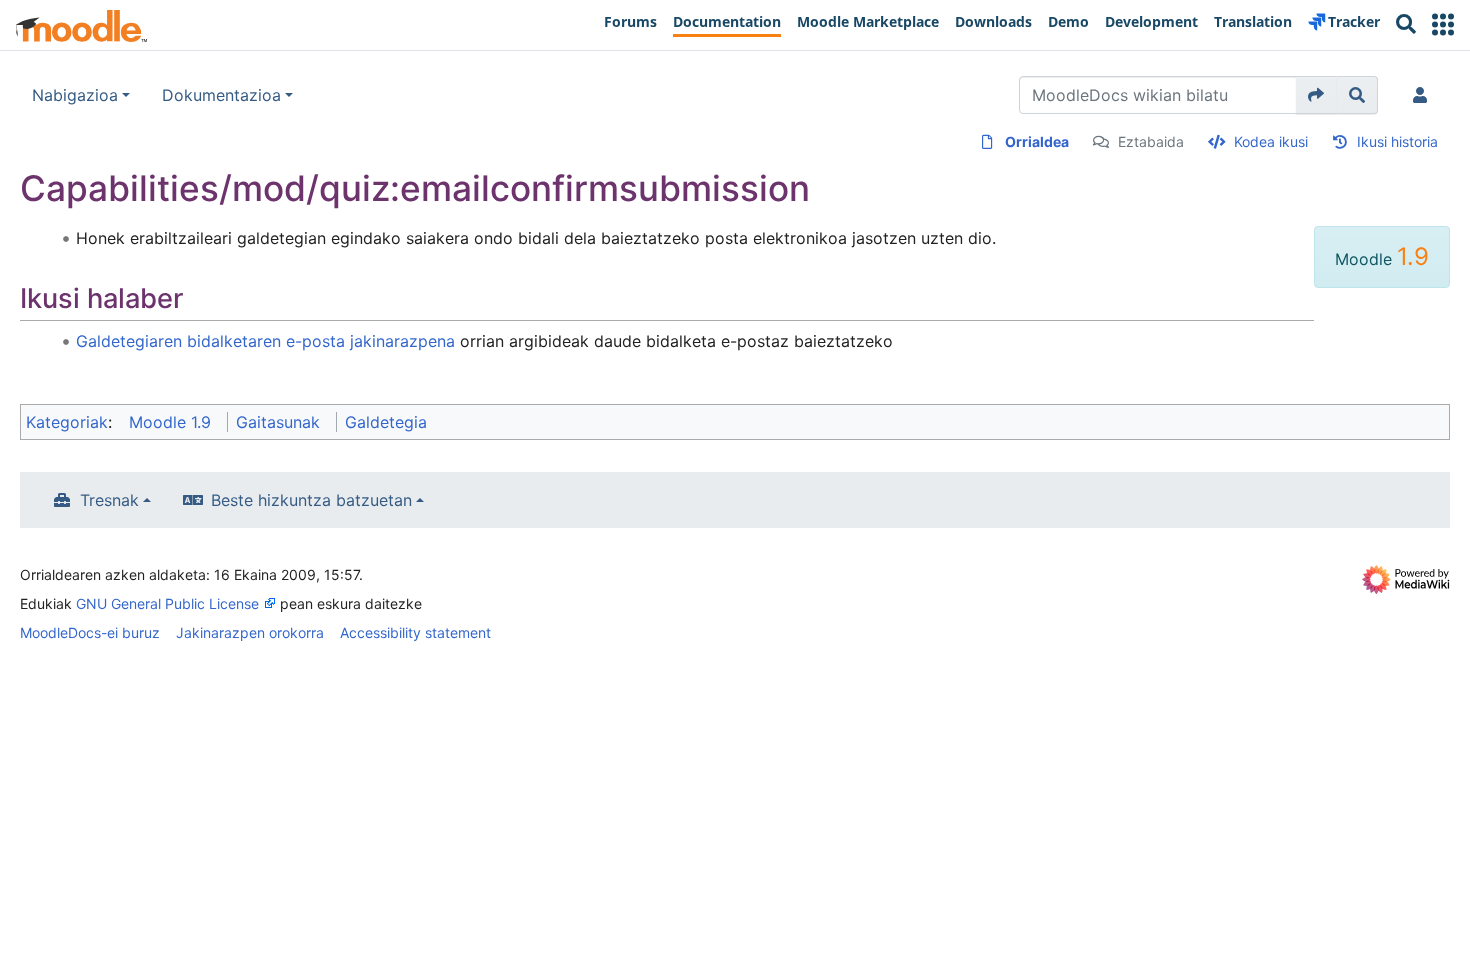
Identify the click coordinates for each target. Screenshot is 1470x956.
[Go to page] (1316, 95)
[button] (1443, 24)
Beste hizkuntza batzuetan (311, 500)
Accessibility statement (415, 632)
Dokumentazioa (221, 95)
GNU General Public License (167, 603)
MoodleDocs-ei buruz (90, 632)
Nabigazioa (75, 95)
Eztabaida (1151, 141)
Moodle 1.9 (170, 422)
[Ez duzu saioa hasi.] (1424, 95)
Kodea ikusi (1271, 141)
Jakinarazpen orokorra (250, 632)
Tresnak (109, 500)
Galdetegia (386, 422)
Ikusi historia (1397, 141)
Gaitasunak (278, 422)
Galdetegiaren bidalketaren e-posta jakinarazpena (265, 341)
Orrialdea (1037, 141)
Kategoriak (67, 422)
